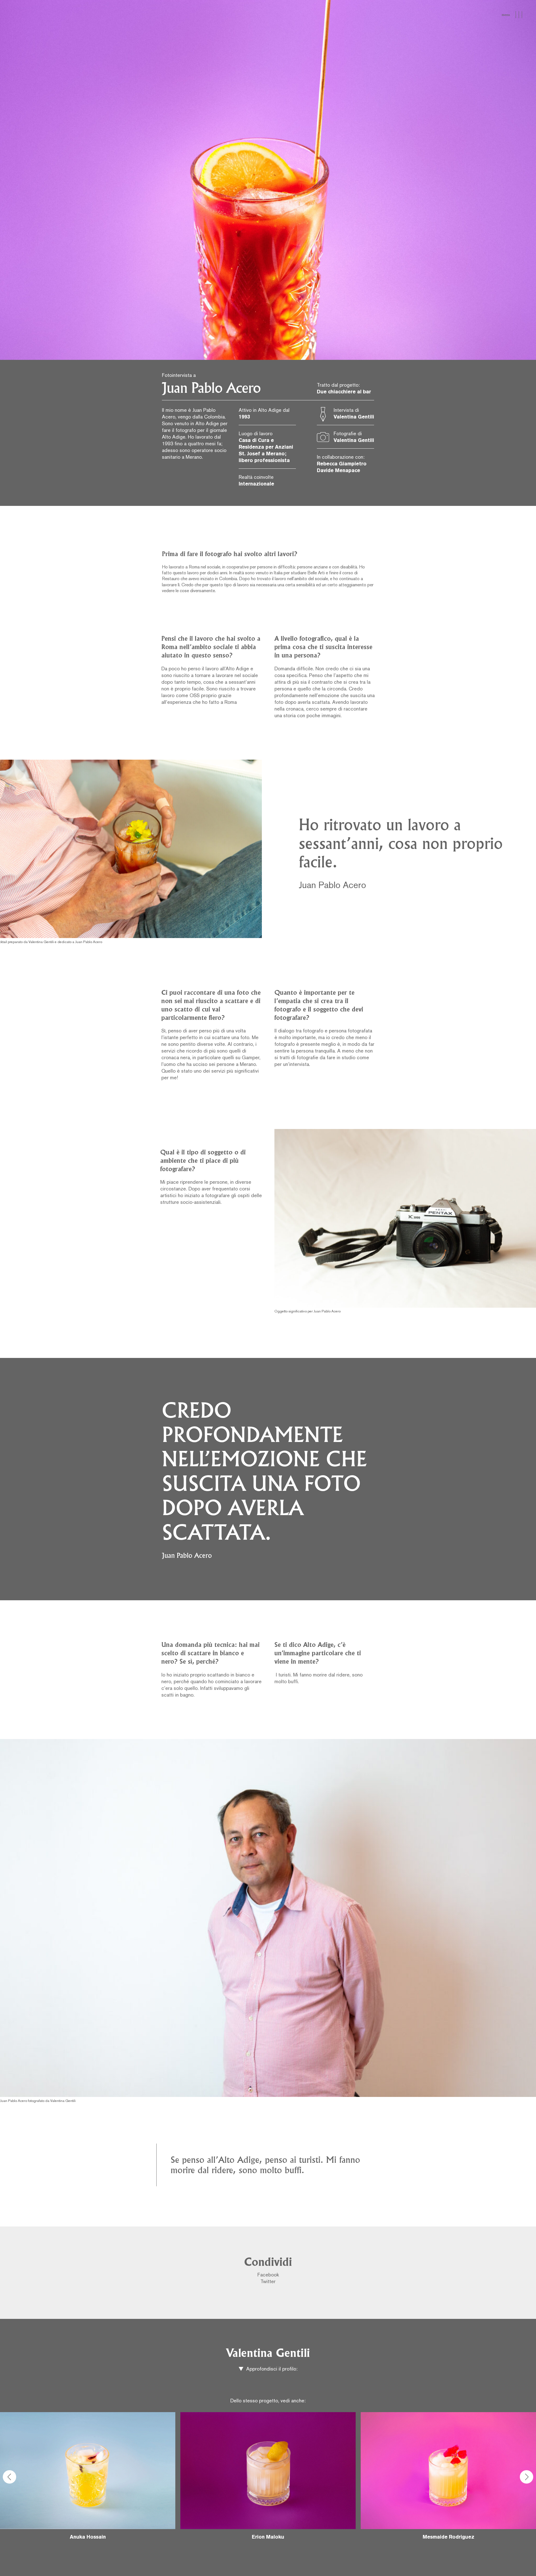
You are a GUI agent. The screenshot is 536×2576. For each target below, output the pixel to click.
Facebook (268, 2275)
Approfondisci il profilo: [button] (271, 2369)
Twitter (268, 2282)
